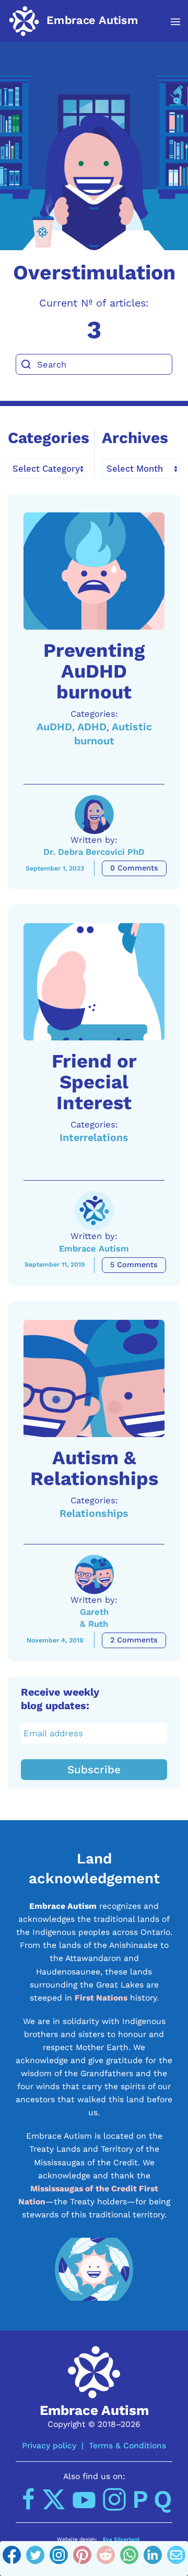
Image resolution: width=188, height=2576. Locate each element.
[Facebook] (12, 2559)
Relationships (94, 1513)
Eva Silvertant (121, 2539)
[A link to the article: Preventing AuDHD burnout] (94, 571)
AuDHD (54, 727)
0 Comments (134, 868)
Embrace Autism (94, 1249)
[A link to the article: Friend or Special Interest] (94, 982)
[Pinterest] (82, 2559)
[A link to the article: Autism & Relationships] (94, 1378)
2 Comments (134, 1640)
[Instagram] (59, 2559)
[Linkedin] (153, 2559)
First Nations (101, 1998)
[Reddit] (106, 2559)
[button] (170, 22)
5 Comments (134, 1265)
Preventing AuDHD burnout (94, 671)
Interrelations (94, 1138)
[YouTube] (84, 2499)
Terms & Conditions (127, 2445)
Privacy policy (49, 2445)
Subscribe (94, 1770)
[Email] (176, 2559)
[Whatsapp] (129, 2559)
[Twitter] (35, 2559)
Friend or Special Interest (94, 1082)
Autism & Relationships (94, 1468)
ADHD (92, 727)
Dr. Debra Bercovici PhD (94, 852)
